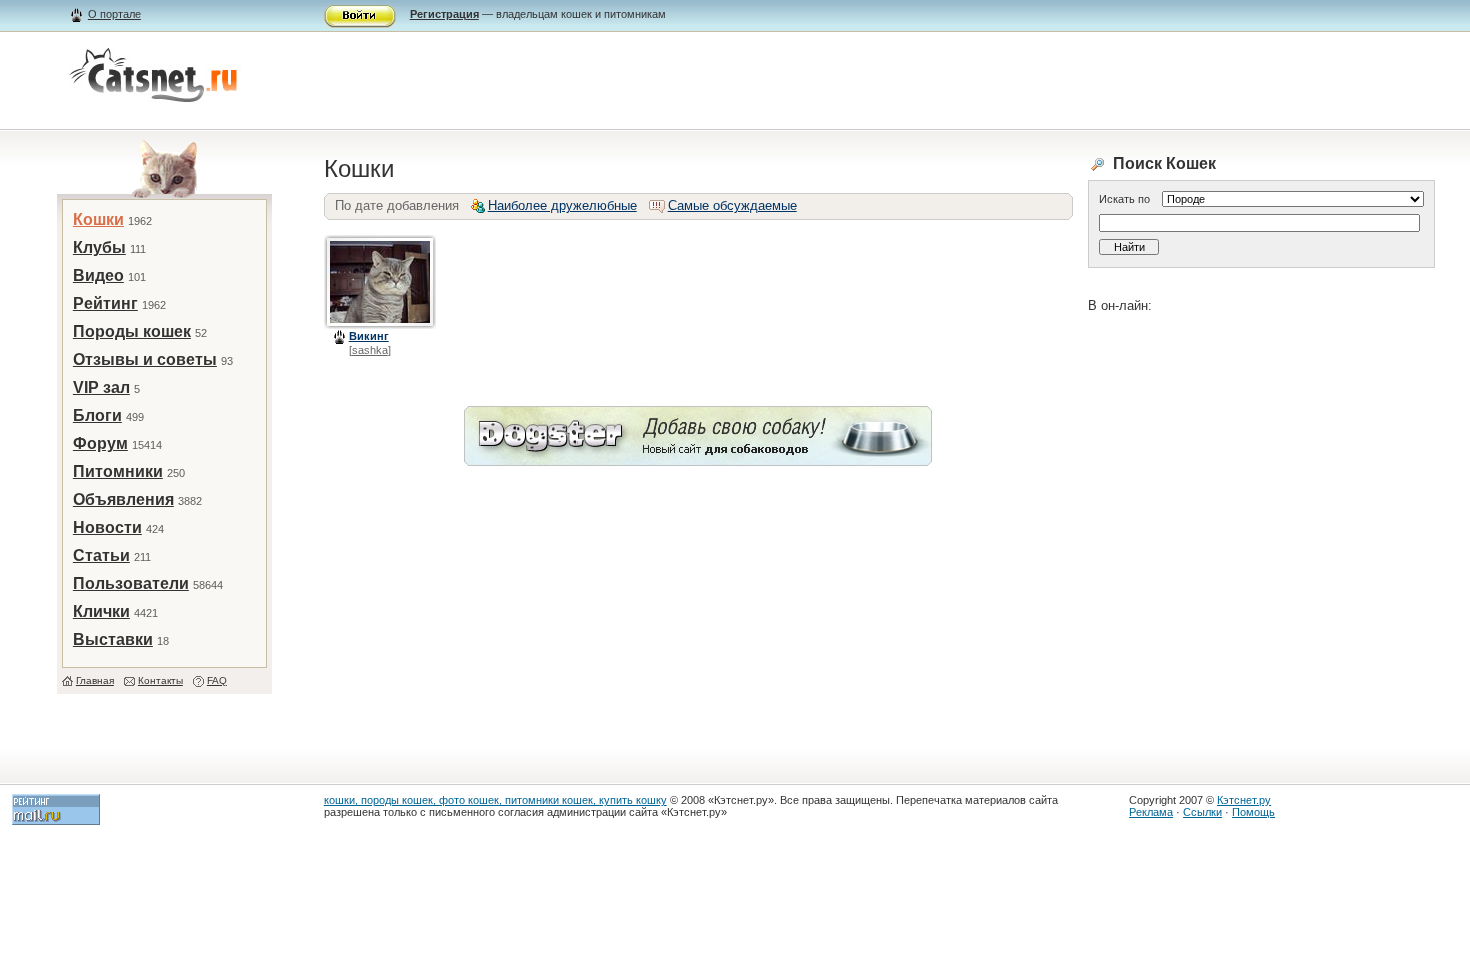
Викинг (369, 336)
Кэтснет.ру (1244, 800)
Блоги (97, 415)
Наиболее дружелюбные (562, 205)
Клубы (99, 247)
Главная (95, 680)
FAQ (217, 680)
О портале (114, 14)
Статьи (101, 555)
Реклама (1151, 812)
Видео (98, 275)
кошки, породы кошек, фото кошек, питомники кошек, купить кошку (495, 800)
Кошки (98, 219)
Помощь (1253, 812)
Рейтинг (105, 303)
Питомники (118, 471)
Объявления (123, 499)
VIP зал (101, 387)
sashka (370, 350)
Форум (100, 443)
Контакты (160, 680)
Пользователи (131, 583)
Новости (107, 527)
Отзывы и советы (145, 359)
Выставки (113, 639)
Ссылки (1202, 812)
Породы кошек (132, 331)
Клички (101, 611)
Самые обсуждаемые (732, 205)
